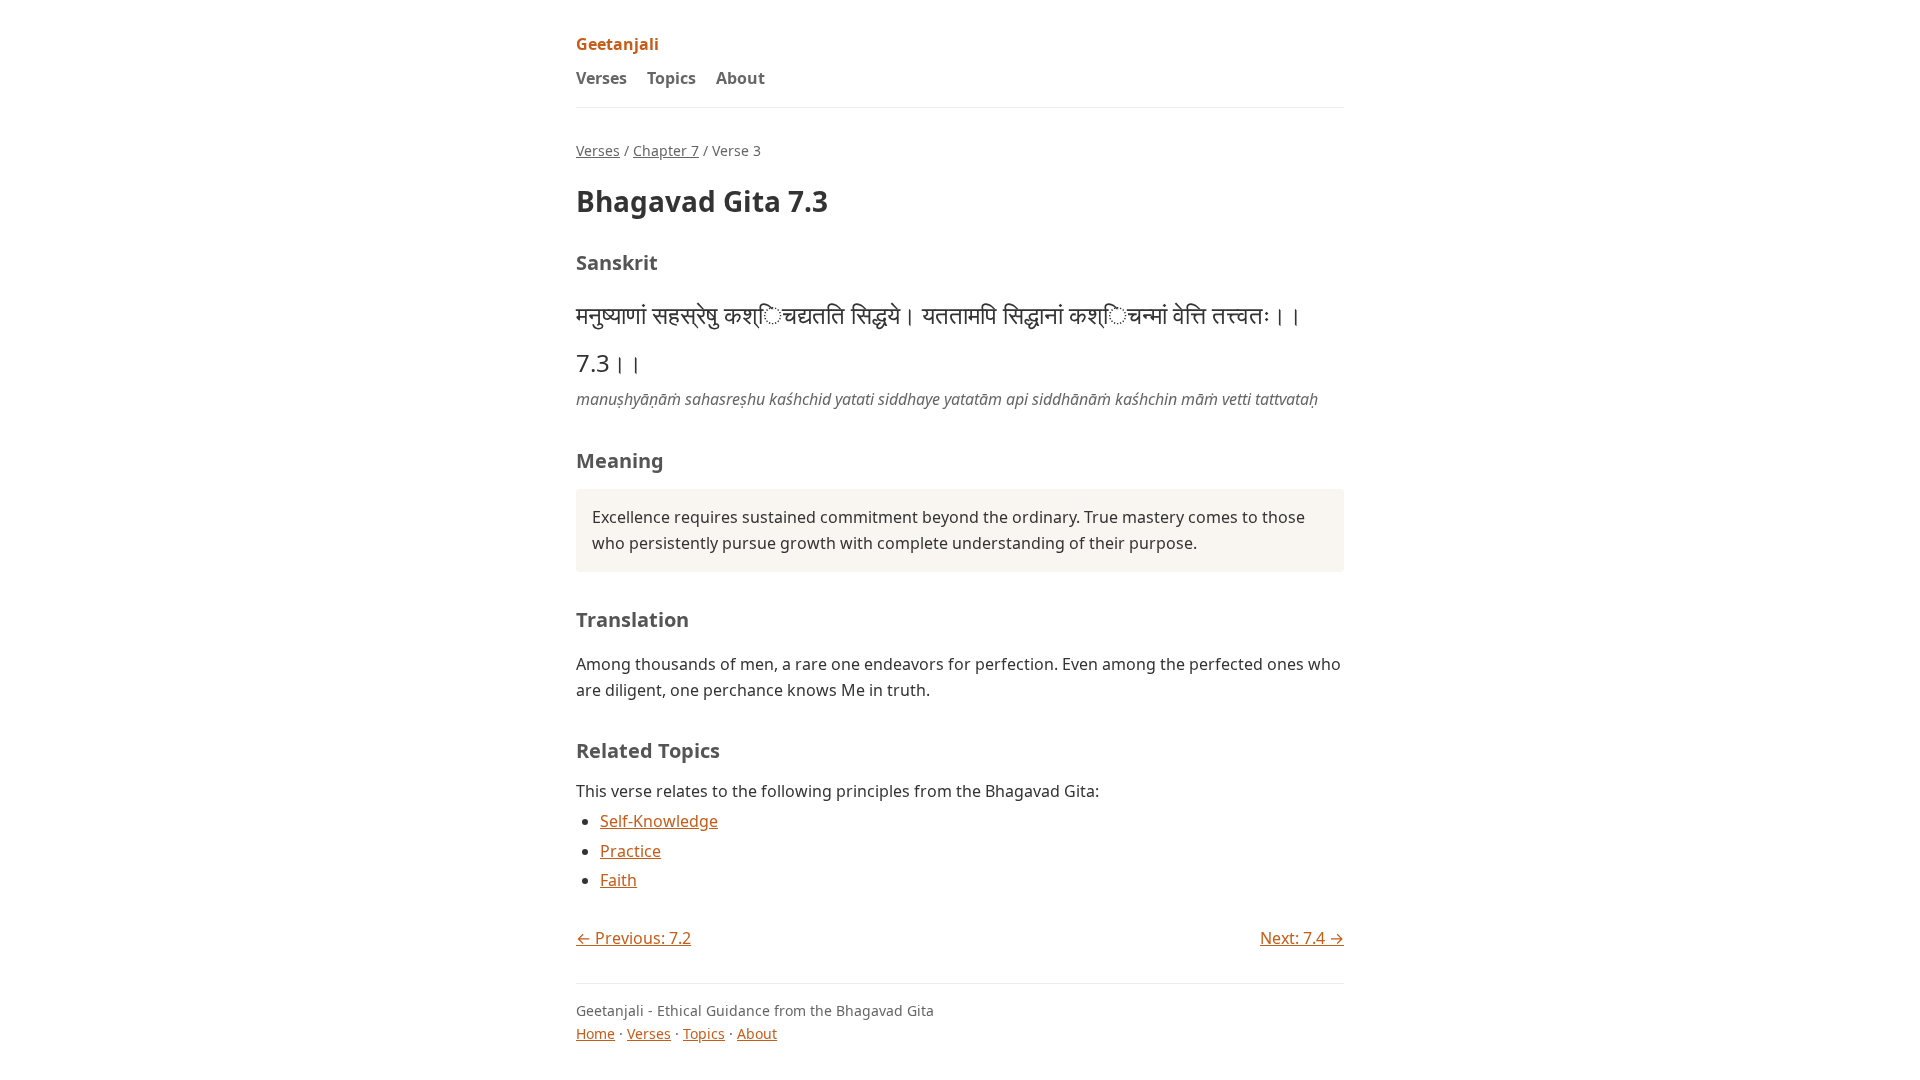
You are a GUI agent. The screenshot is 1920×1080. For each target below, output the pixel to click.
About (740, 78)
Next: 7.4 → (1302, 938)
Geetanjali (617, 44)
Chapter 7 (666, 150)
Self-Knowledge (659, 821)
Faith (618, 880)
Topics (671, 78)
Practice (630, 851)
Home (595, 1033)
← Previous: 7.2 (633, 938)
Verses (601, 78)
